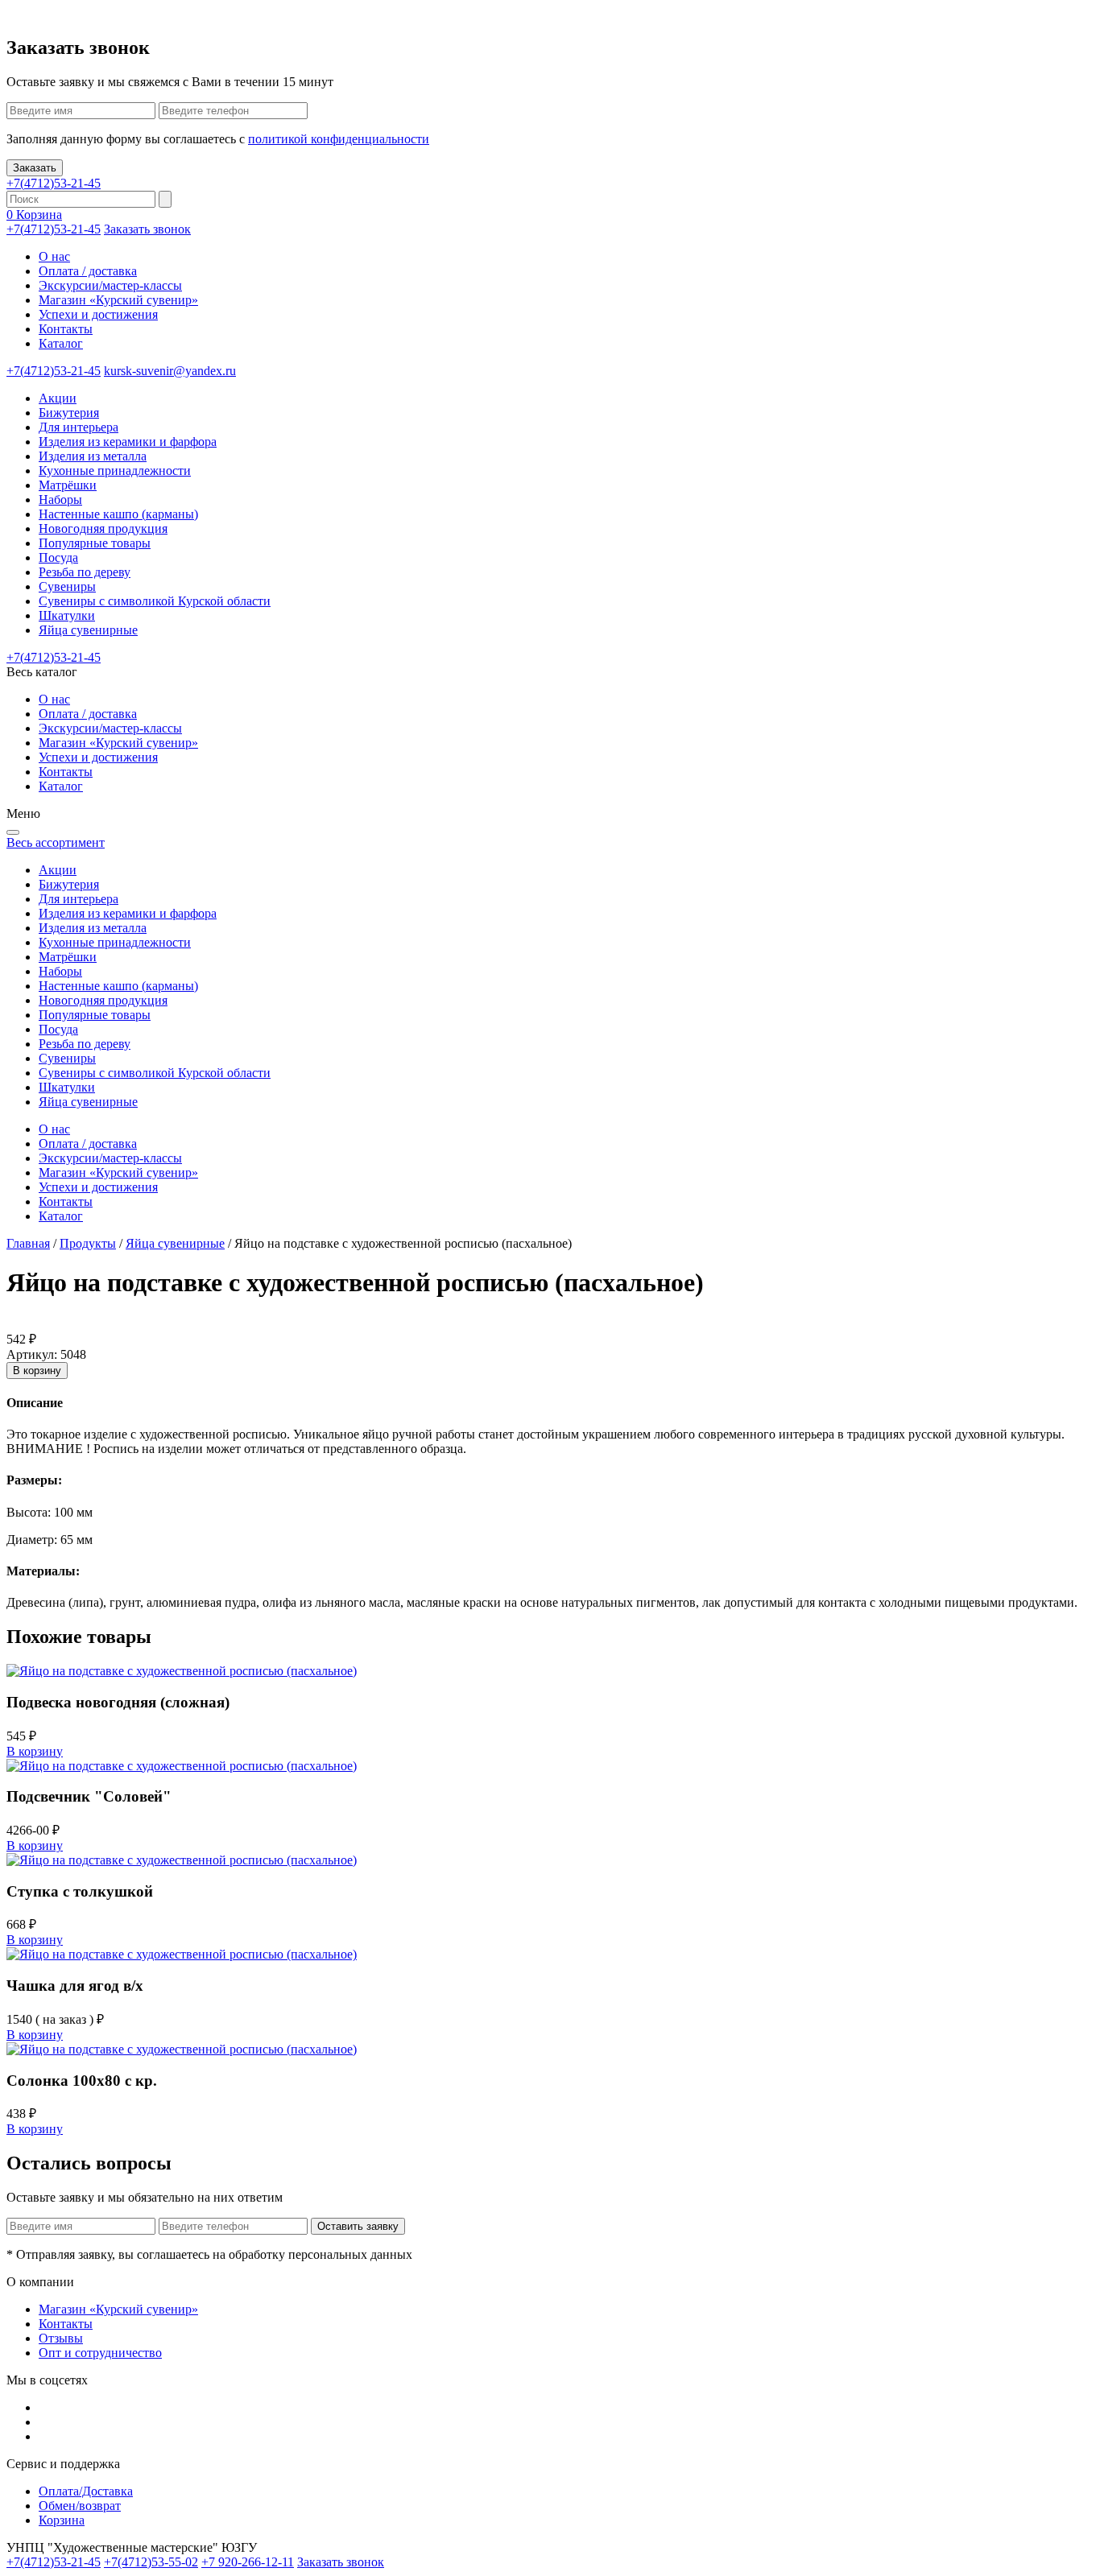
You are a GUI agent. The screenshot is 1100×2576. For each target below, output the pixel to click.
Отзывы (61, 2338)
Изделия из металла (93, 456)
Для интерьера (79, 427)
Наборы (60, 500)
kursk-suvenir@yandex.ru (170, 371)
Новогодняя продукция (103, 528)
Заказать (35, 168)
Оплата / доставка (88, 271)
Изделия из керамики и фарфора (128, 442)
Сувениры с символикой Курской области (155, 601)
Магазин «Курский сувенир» (118, 300)
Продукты (88, 1243)
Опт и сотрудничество (100, 2353)
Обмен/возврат (80, 2506)
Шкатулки (67, 615)
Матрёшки (68, 485)
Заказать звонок (147, 229)
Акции (58, 398)
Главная (28, 1243)
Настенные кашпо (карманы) (118, 514)
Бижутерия (69, 413)
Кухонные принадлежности (115, 471)
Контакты (66, 329)
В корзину (37, 1371)
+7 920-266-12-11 (248, 2562)
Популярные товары (95, 543)
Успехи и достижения (98, 314)
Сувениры (67, 586)
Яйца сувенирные (88, 630)
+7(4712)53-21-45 (54, 183)
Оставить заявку (358, 2226)
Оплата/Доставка (86, 2491)
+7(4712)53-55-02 (151, 2562)
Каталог (61, 343)
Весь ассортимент (56, 842)
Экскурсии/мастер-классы (110, 285)
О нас (54, 256)
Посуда (58, 557)
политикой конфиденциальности (339, 139)
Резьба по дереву (85, 572)
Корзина (62, 2520)
